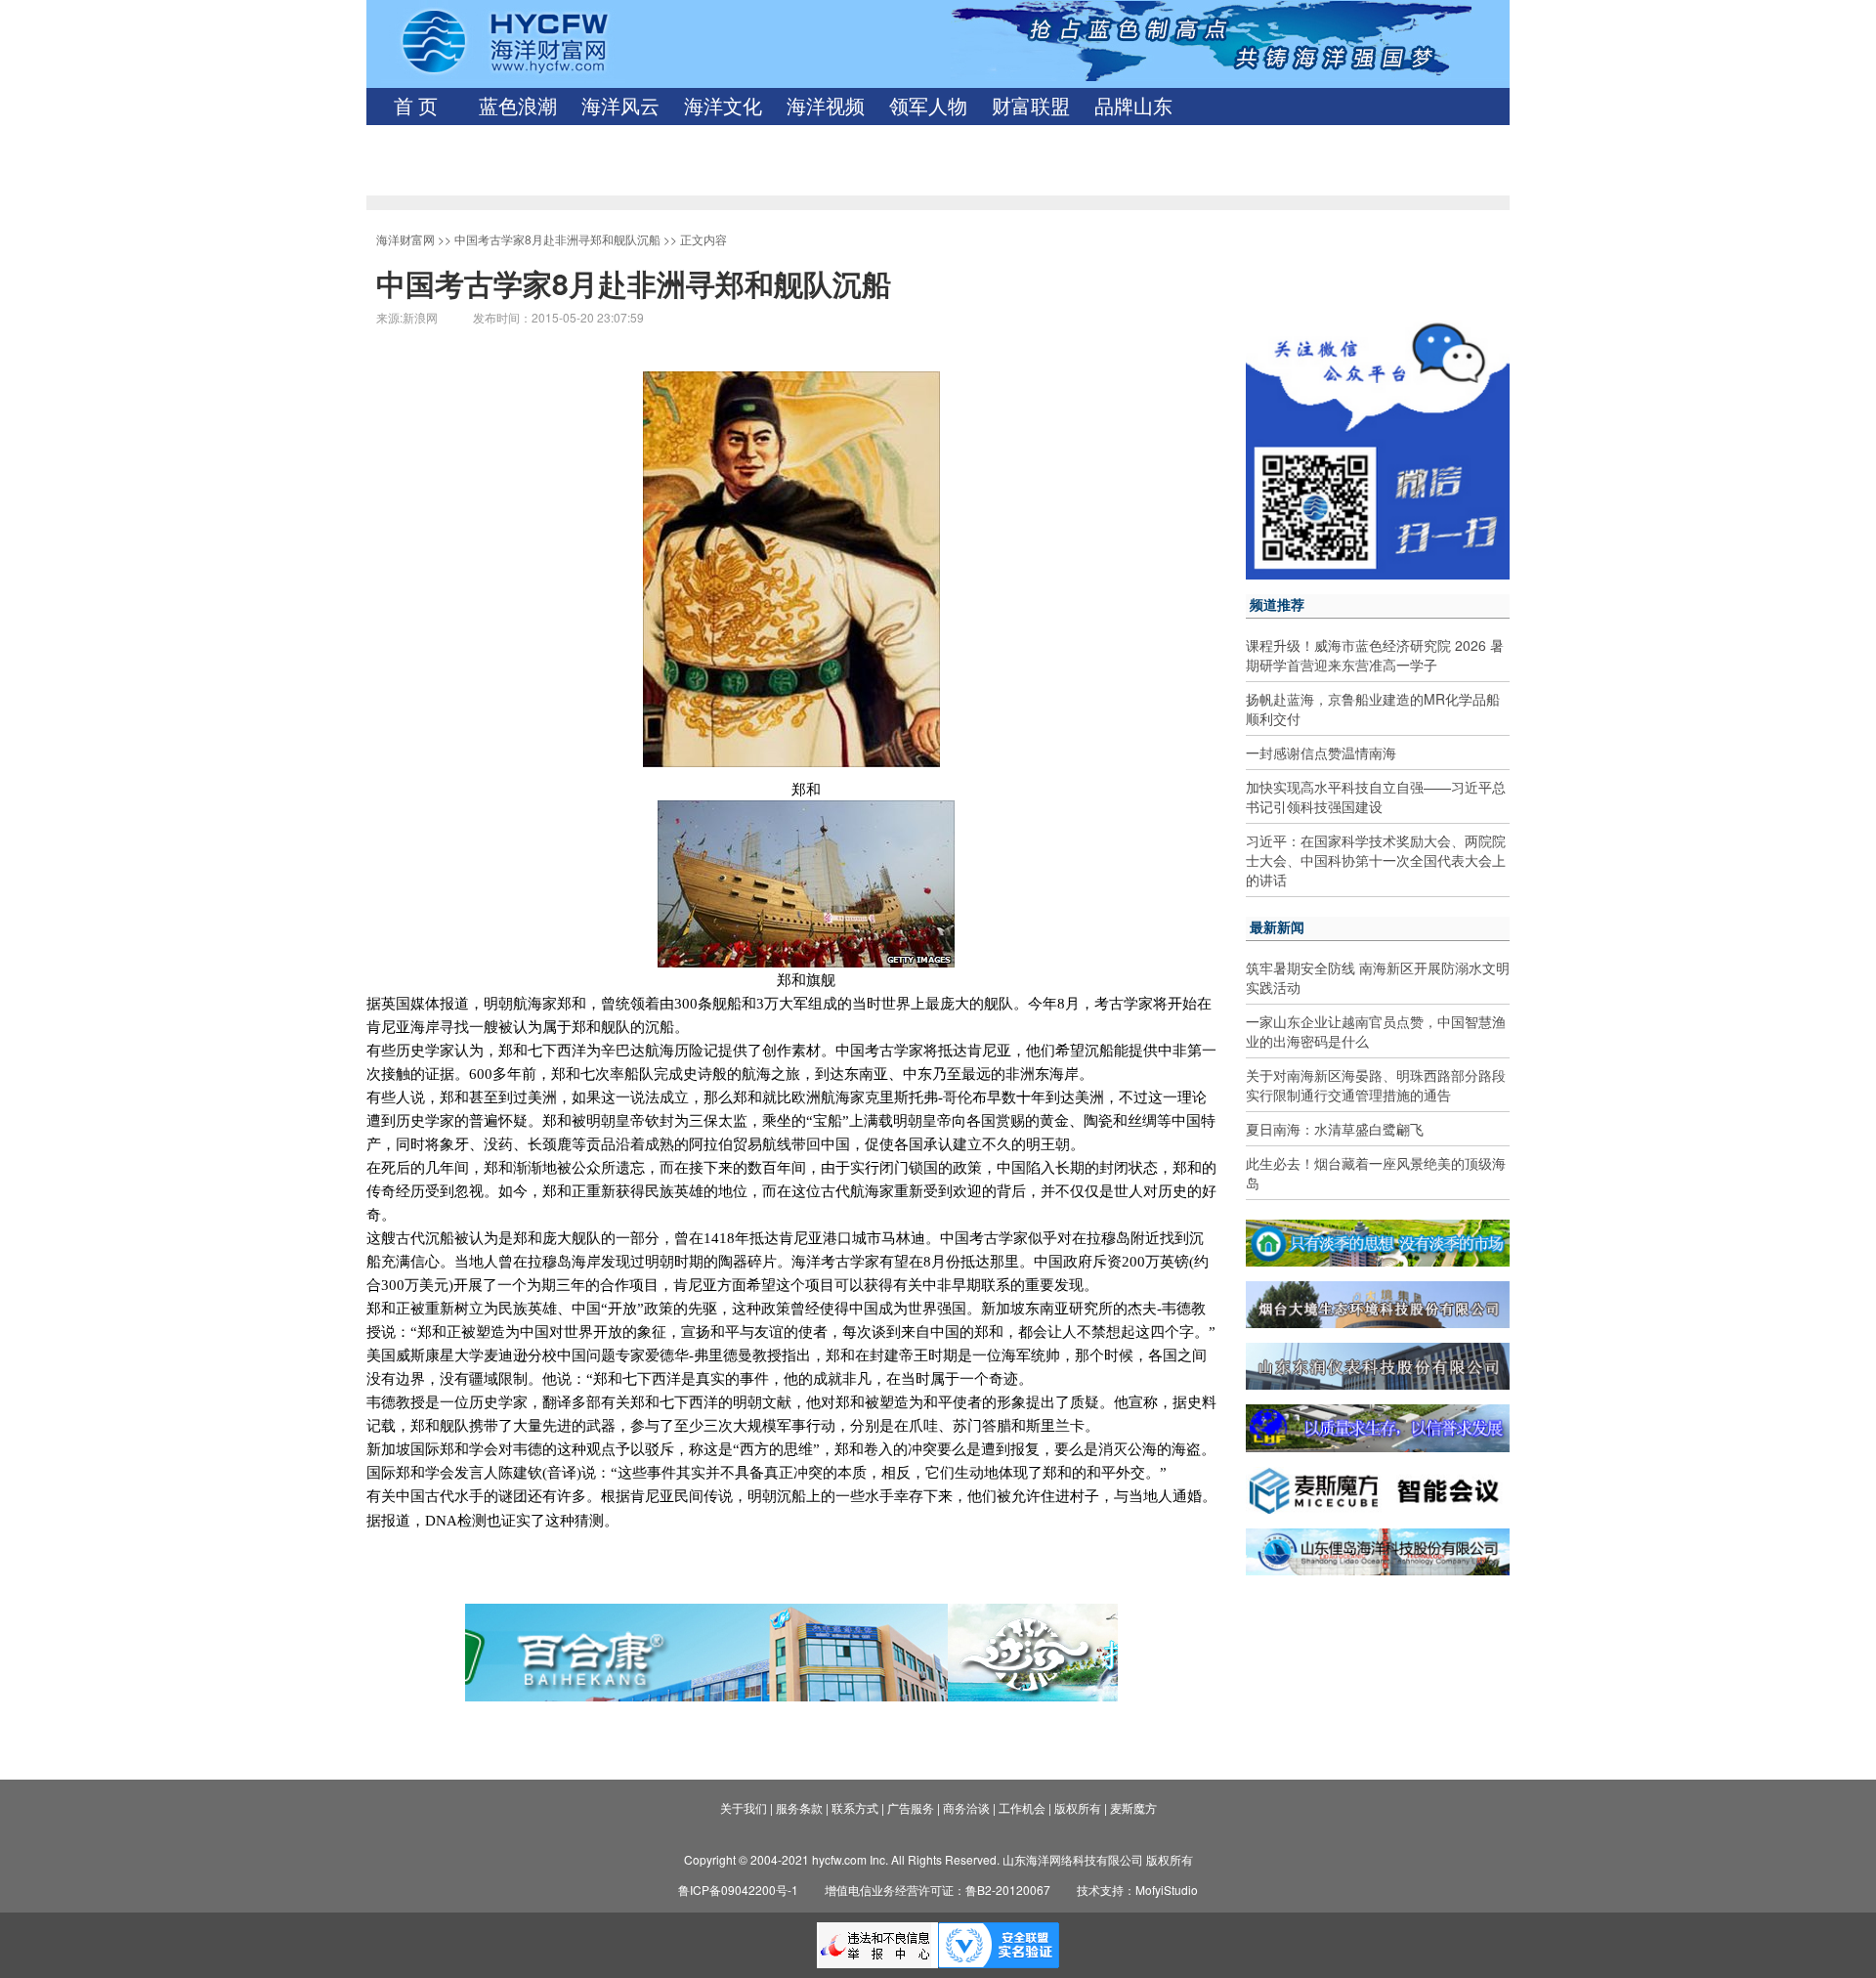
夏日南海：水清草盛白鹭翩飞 (1335, 1129)
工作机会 (1022, 1807)
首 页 (416, 107)
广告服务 (911, 1807)
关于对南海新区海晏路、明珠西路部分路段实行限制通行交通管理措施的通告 (1376, 1085)
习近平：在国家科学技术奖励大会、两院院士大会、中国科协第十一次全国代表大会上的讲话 (1376, 860)
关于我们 (744, 1807)
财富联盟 (1031, 107)
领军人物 (928, 107)
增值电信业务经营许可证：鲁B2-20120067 (938, 1890)
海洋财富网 (405, 239)
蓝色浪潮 (518, 107)
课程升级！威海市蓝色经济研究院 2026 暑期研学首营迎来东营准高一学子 (1375, 655)
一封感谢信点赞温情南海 (1321, 752)
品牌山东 (1133, 107)
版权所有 (1078, 1807)
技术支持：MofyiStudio (1137, 1890)
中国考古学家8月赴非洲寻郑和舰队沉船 (557, 239)
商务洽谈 (966, 1807)
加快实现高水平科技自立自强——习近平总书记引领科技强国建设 (1376, 796)
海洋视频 (826, 107)
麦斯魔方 (1133, 1807)
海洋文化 (723, 107)
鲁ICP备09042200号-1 (738, 1890)
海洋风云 (620, 107)
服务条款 (799, 1807)
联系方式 (855, 1807)
